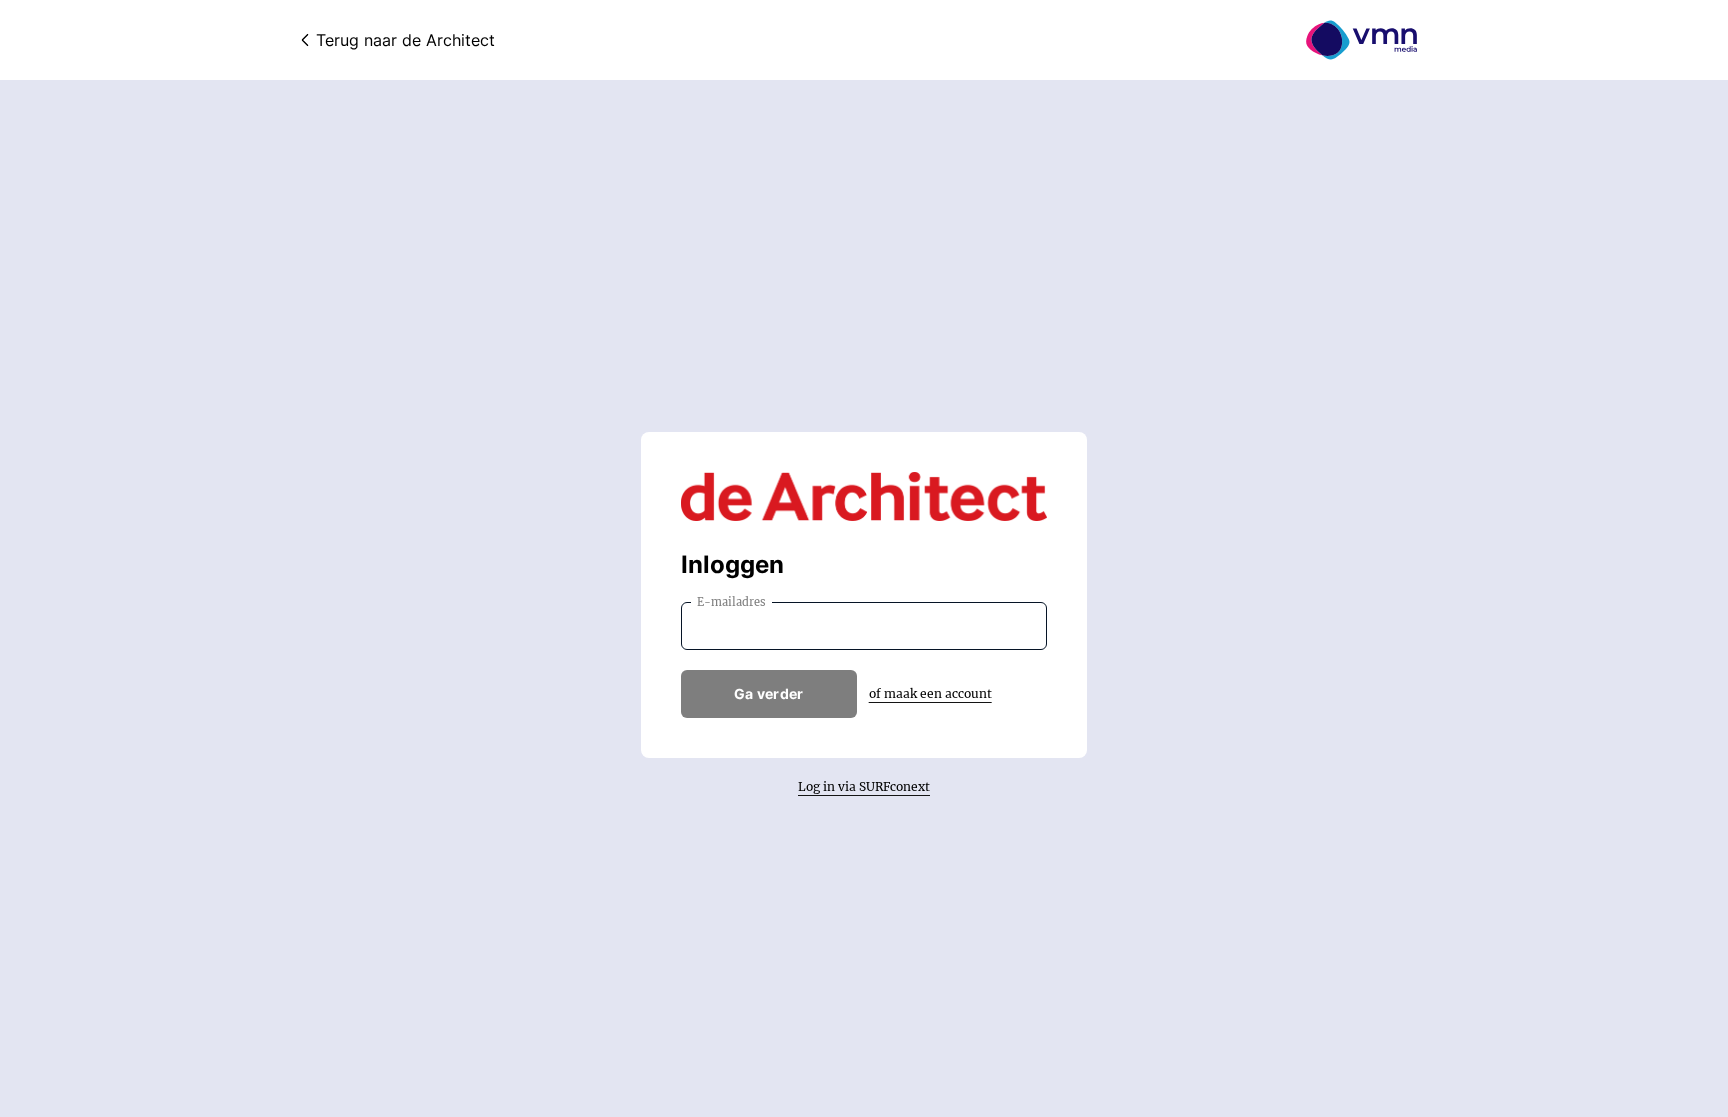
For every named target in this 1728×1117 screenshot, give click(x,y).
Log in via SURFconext (864, 786)
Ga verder (769, 693)
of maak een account (930, 693)
